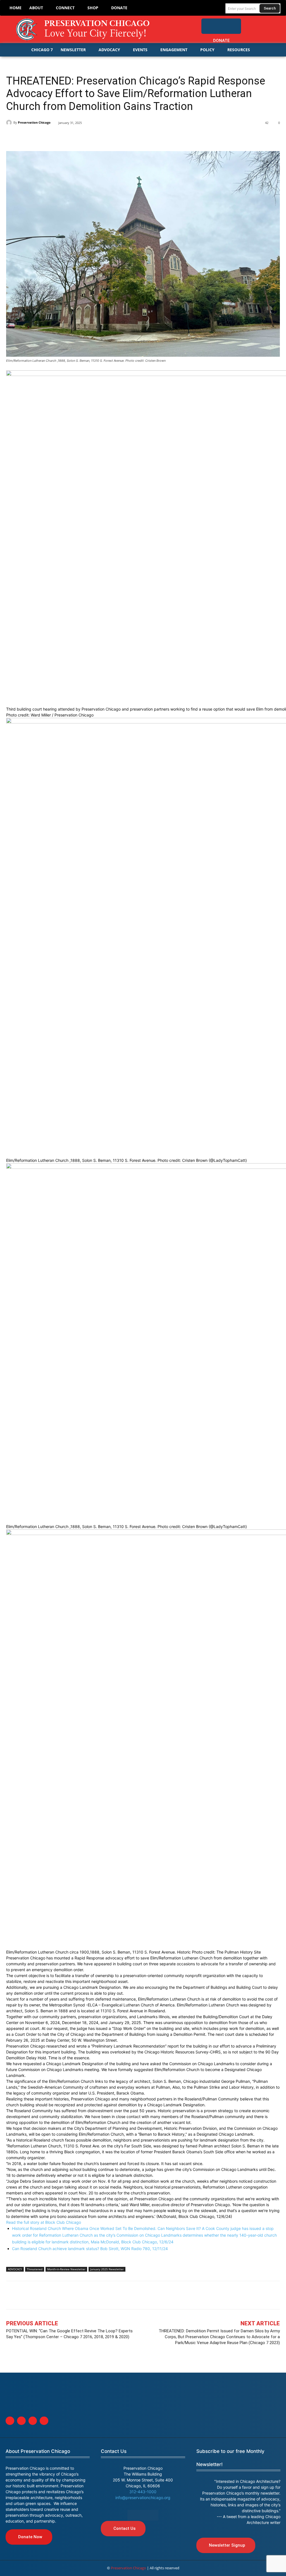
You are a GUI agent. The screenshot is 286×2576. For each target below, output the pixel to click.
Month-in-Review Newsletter (66, 2269)
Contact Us (114, 2451)
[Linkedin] (37, 137)
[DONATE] (221, 26)
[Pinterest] (50, 137)
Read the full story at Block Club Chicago (44, 2222)
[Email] (76, 137)
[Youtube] (44, 2421)
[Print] (89, 137)
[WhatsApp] (63, 137)
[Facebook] (251, 23)
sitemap (143, 2515)
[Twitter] (262, 23)
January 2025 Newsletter (107, 2269)
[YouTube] (276, 35)
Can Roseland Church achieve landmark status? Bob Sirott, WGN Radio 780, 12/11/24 (90, 2249)
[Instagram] (274, 23)
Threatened (35, 2269)
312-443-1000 (143, 2492)
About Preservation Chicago (38, 2451)
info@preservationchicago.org (143, 2498)
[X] (25, 137)
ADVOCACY (15, 2269)
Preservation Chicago (34, 122)
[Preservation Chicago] (84, 29)
